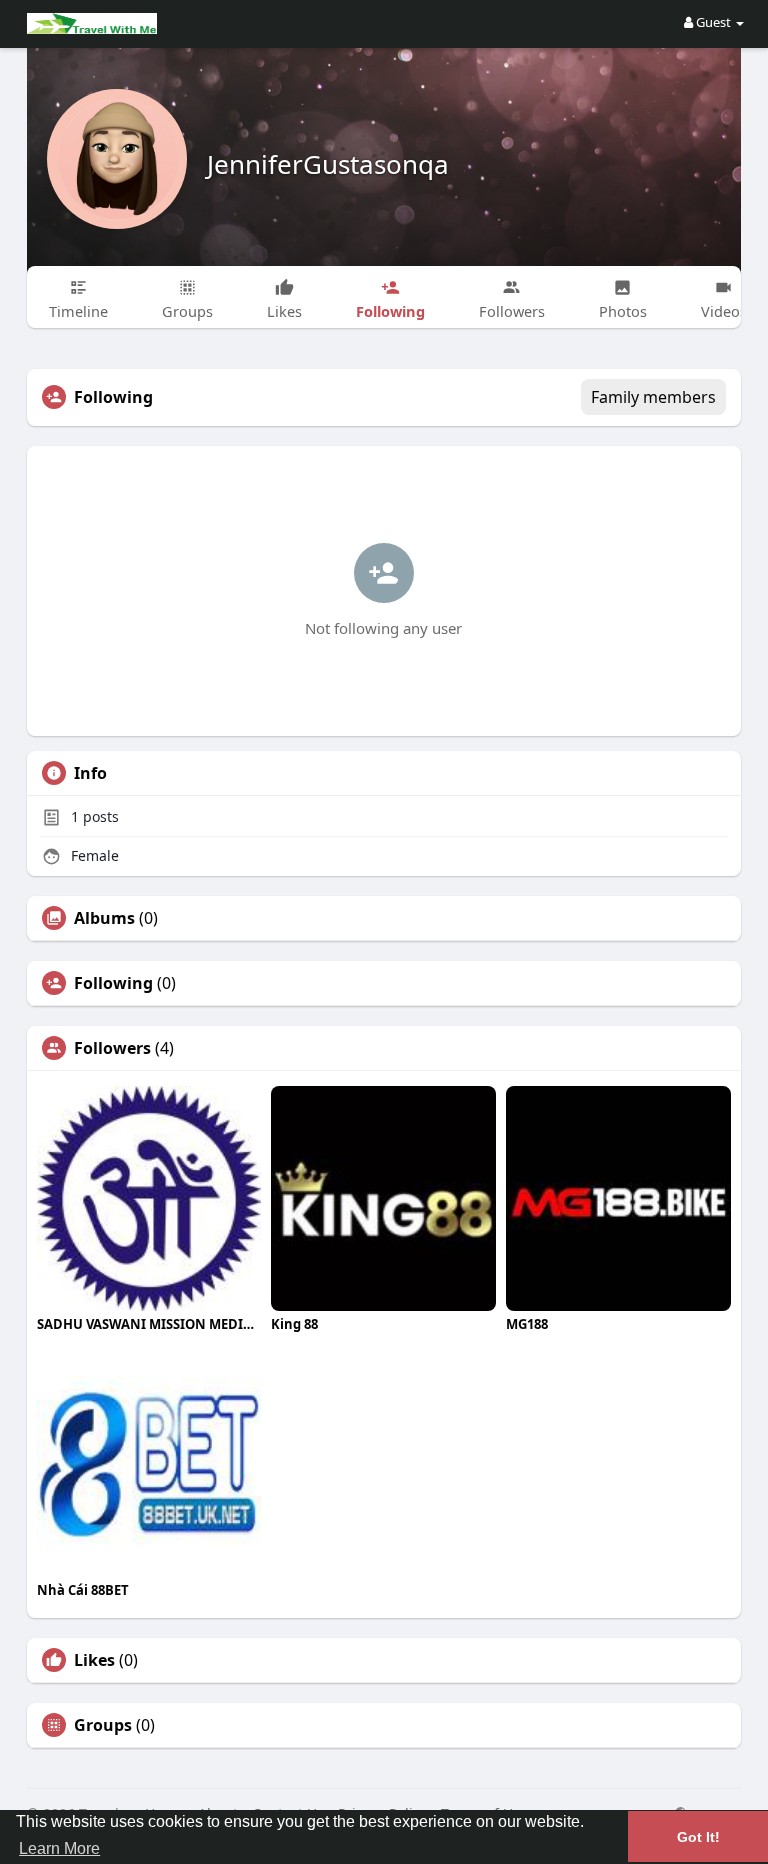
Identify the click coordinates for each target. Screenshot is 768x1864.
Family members (653, 397)
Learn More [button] (59, 1848)
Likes (94, 1660)
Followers (112, 1048)
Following (113, 983)
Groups (103, 1725)
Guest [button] (713, 22)
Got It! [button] (698, 1837)
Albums (104, 918)
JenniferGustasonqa (328, 164)
